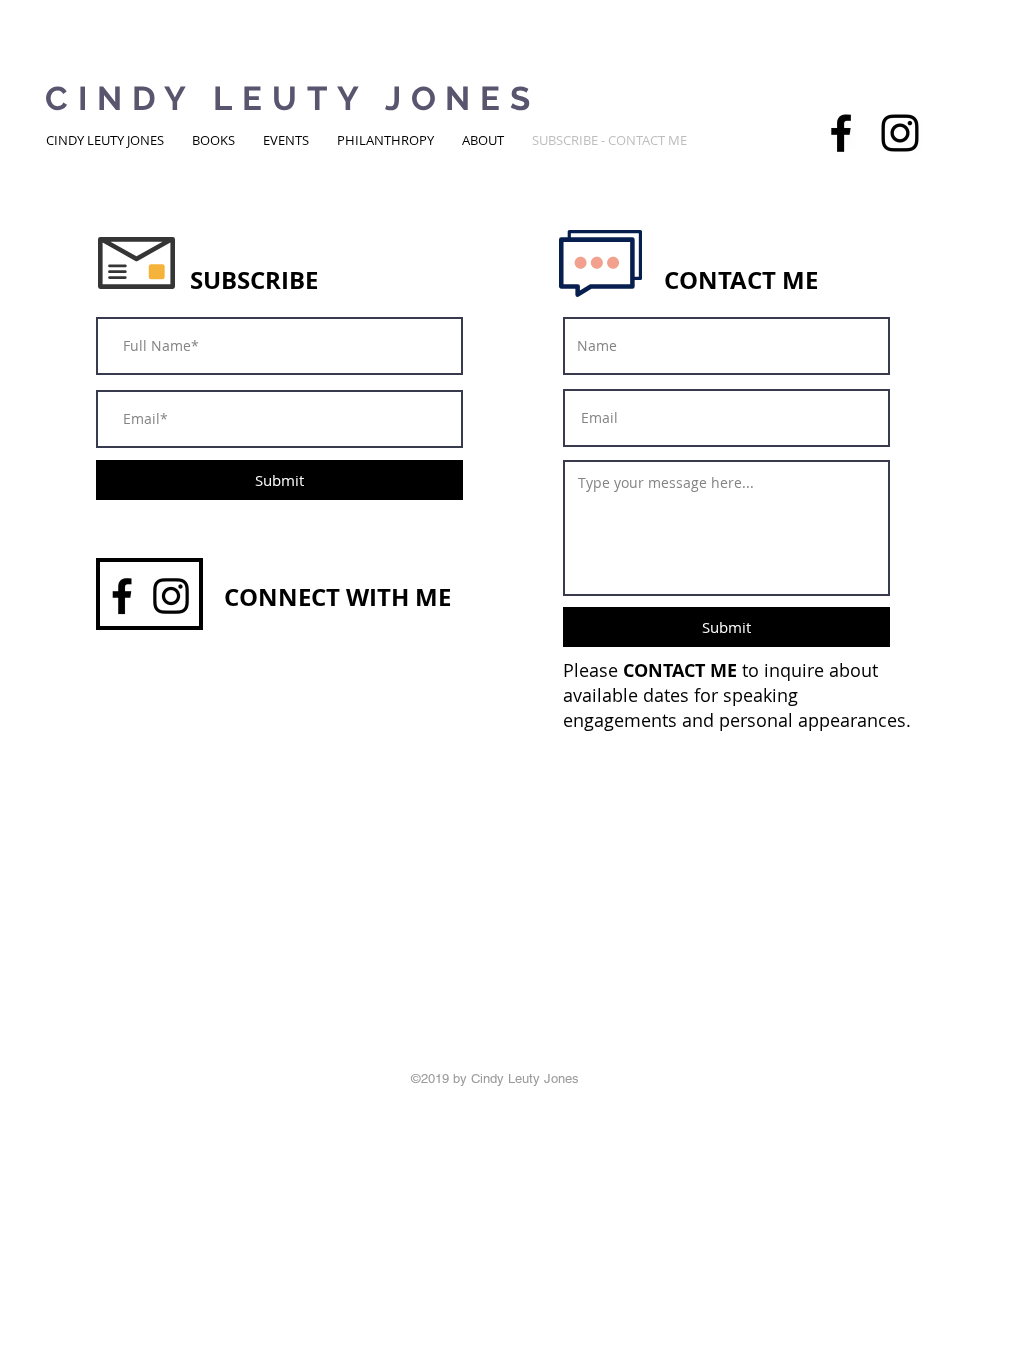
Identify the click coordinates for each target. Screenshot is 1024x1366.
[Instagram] (900, 133)
